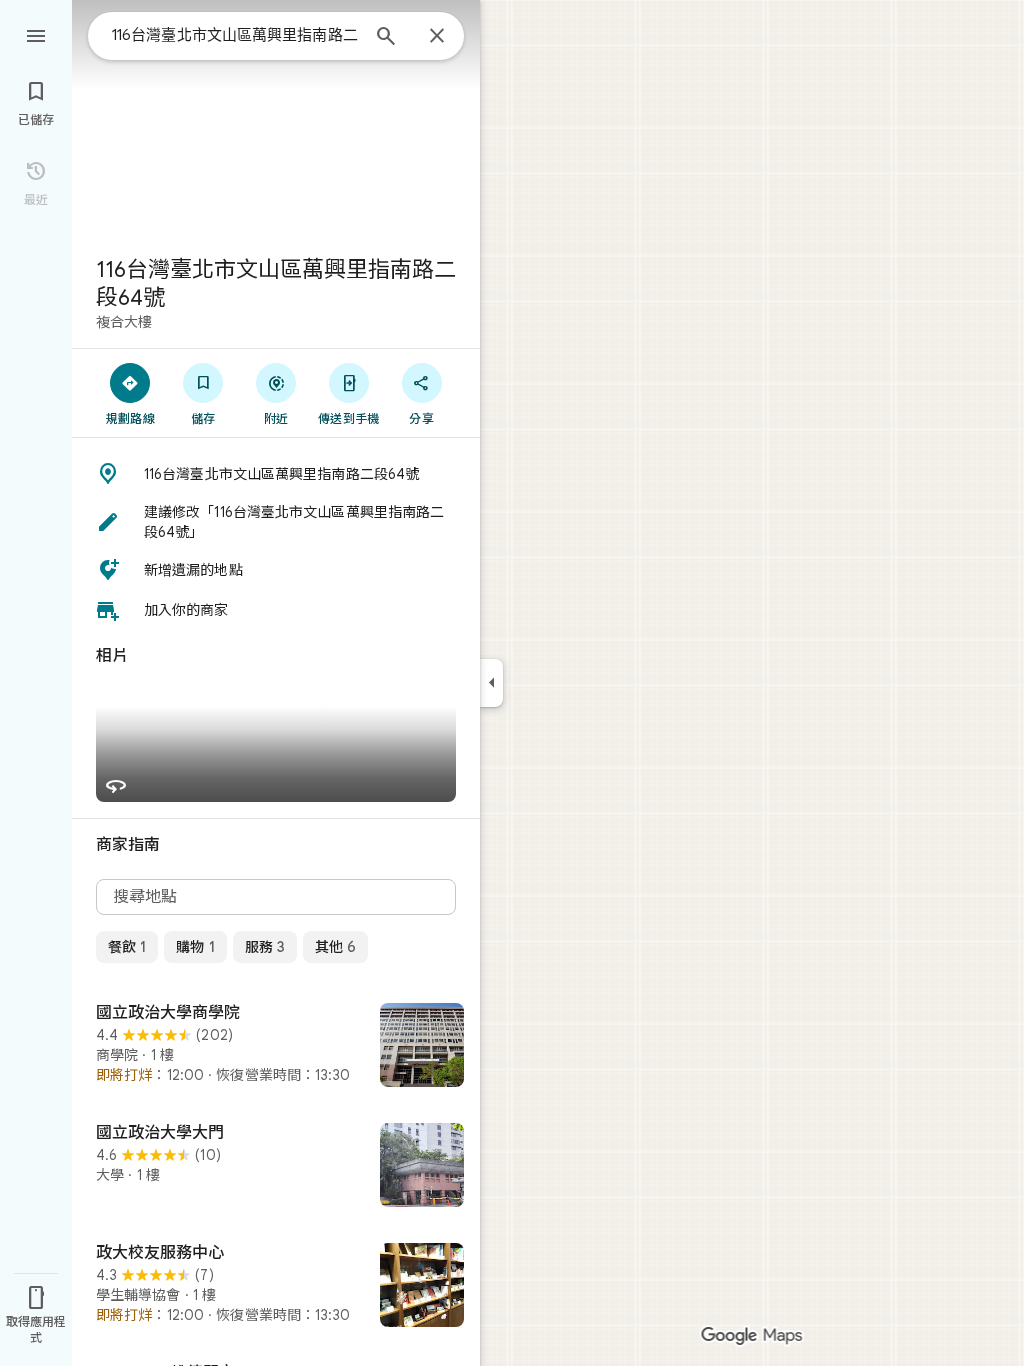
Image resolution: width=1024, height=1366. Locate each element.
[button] (276, 474)
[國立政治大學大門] (276, 1167)
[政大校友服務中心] (276, 1287)
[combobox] (235, 35)
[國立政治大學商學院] (276, 1047)
